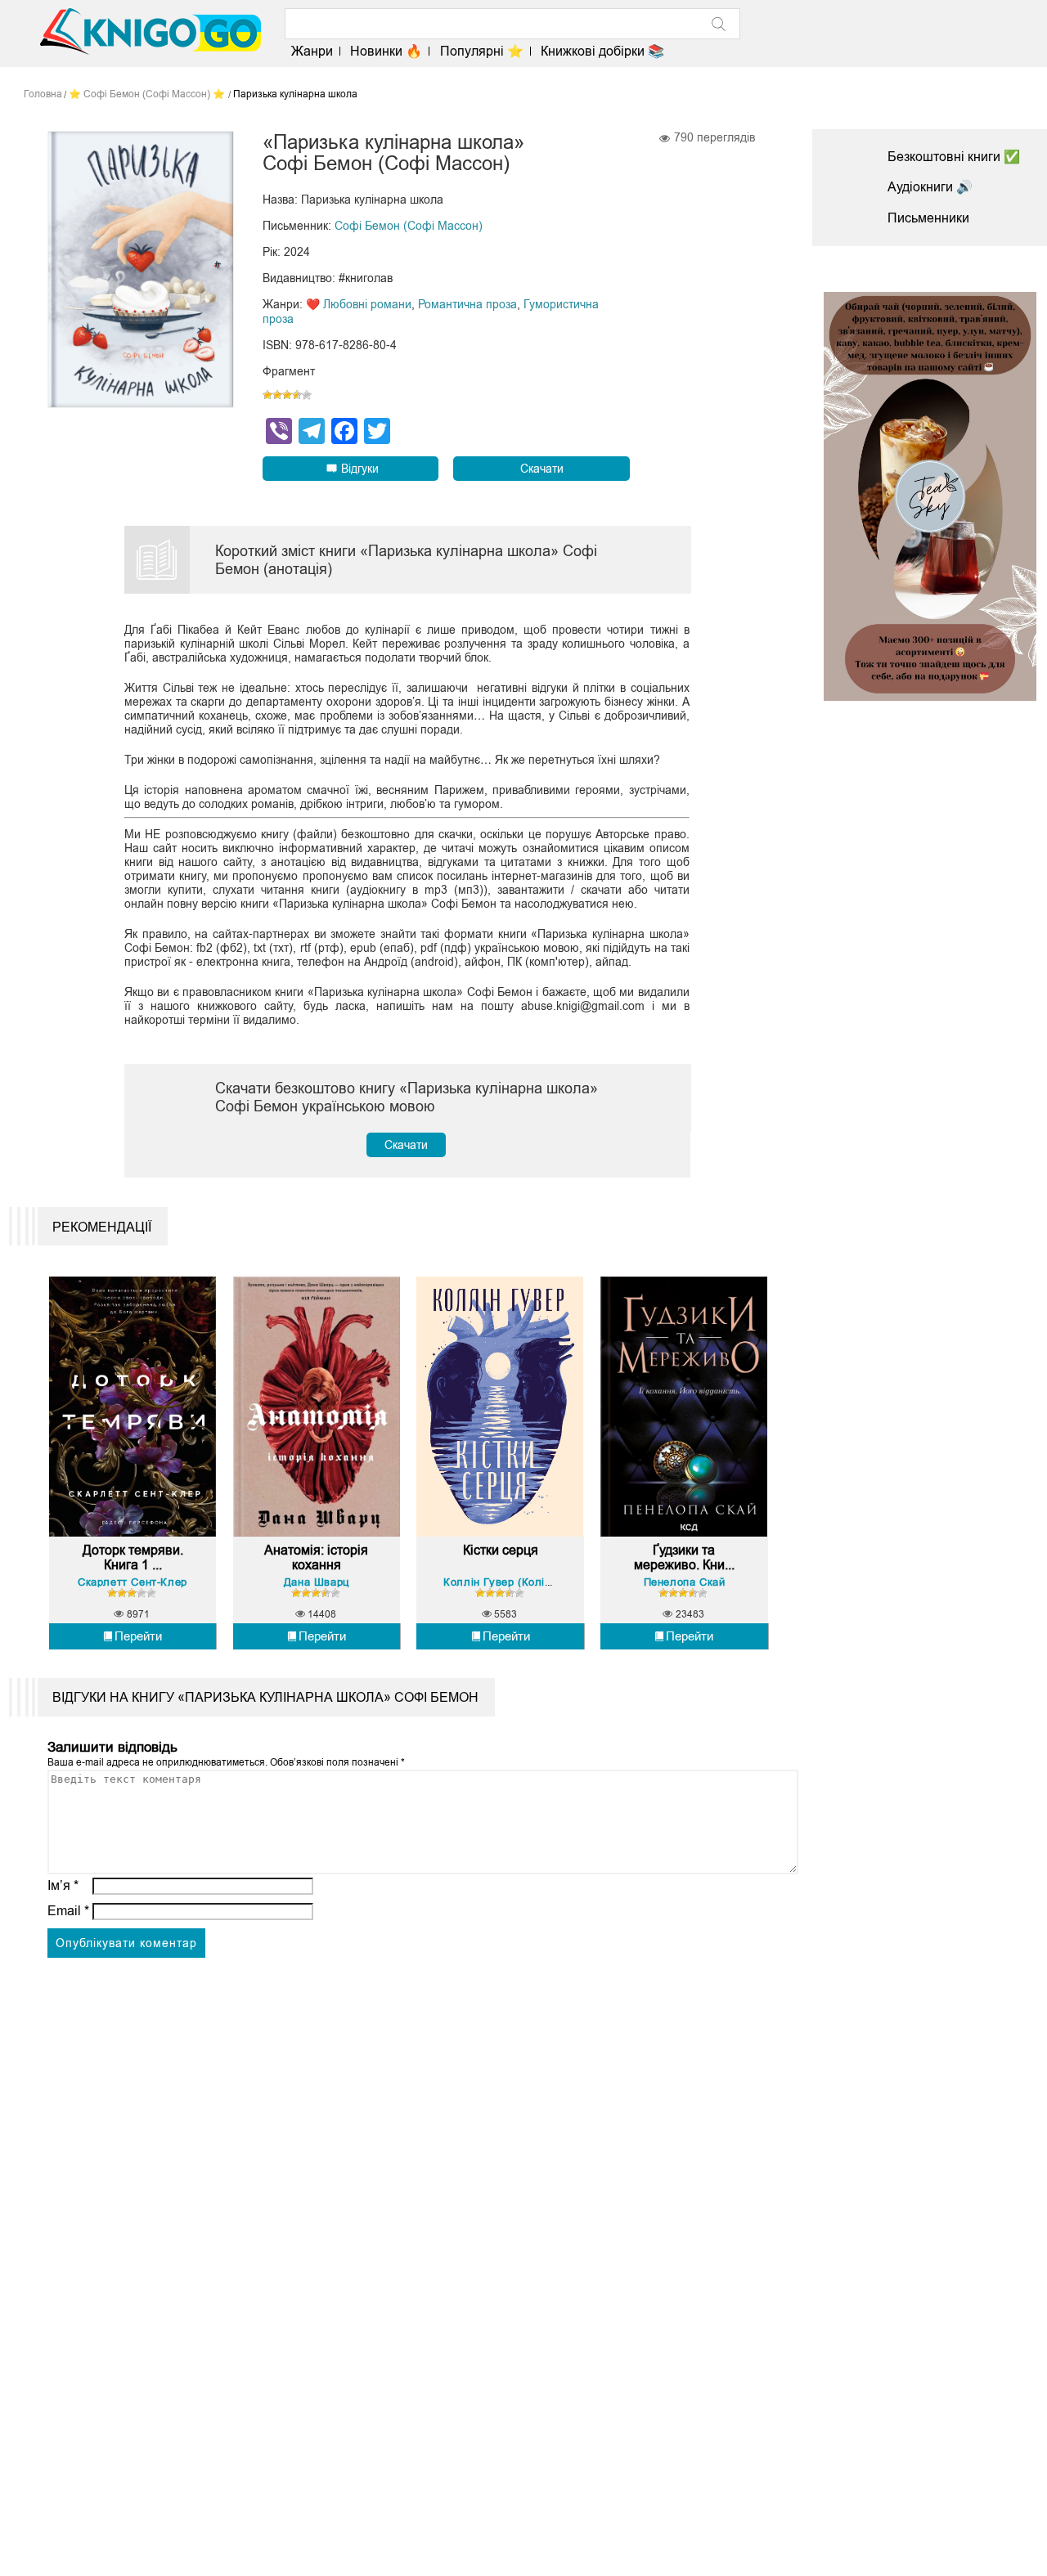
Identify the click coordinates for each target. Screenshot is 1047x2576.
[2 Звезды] (277, 395)
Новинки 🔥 (386, 51)
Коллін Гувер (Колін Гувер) (516, 1582)
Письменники (928, 218)
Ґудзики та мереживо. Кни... (684, 1557)
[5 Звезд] (307, 395)
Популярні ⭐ (481, 51)
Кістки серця (501, 1550)
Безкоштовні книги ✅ (954, 157)
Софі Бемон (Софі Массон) (409, 226)
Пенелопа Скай (685, 1582)
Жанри (312, 51)
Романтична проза (467, 304)
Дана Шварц (317, 1582)
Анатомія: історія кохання (316, 1557)
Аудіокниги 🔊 (930, 187)
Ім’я (63, 1885)
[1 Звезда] (267, 395)
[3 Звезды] (287, 395)
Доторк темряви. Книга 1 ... (133, 1557)
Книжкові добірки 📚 (602, 51)
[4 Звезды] (297, 395)
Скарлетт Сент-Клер (133, 1582)
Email (68, 1911)
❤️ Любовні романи (359, 304)
